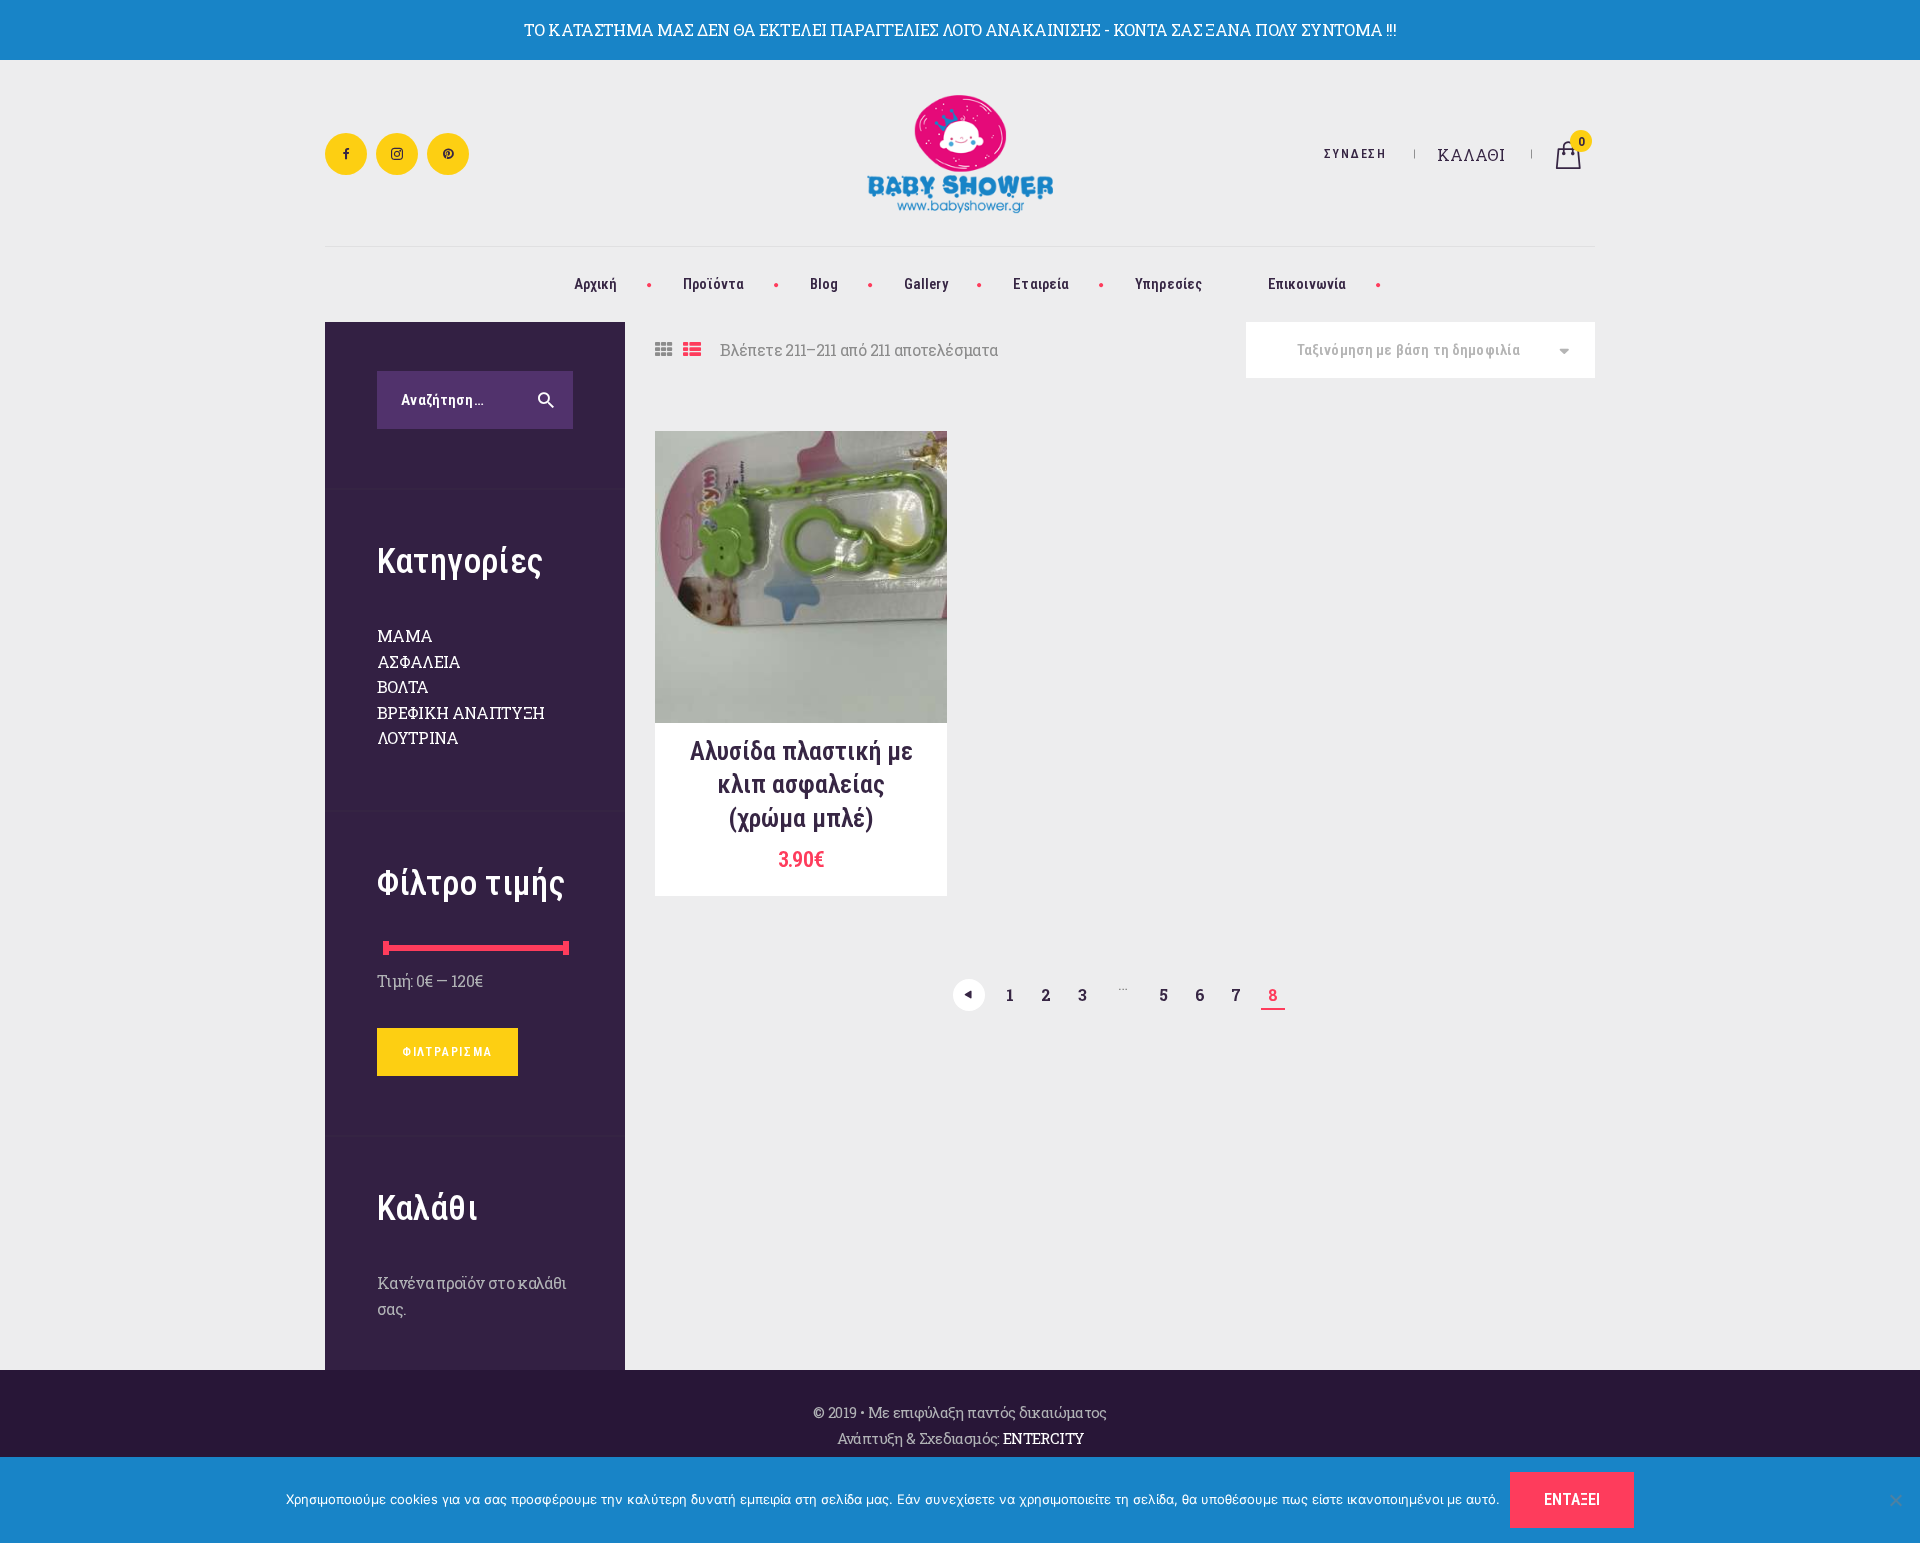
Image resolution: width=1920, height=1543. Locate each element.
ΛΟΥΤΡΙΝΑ (418, 737)
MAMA (404, 635)
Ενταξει (1572, 1499)
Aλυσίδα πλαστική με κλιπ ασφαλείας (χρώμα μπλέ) (801, 784)
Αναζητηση (541, 400)
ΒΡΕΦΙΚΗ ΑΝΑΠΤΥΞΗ (461, 712)
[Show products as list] (691, 350)
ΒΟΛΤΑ (403, 686)
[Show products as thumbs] (663, 350)
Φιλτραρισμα (447, 1052)
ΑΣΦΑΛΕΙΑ (419, 661)
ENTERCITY (1043, 1438)
